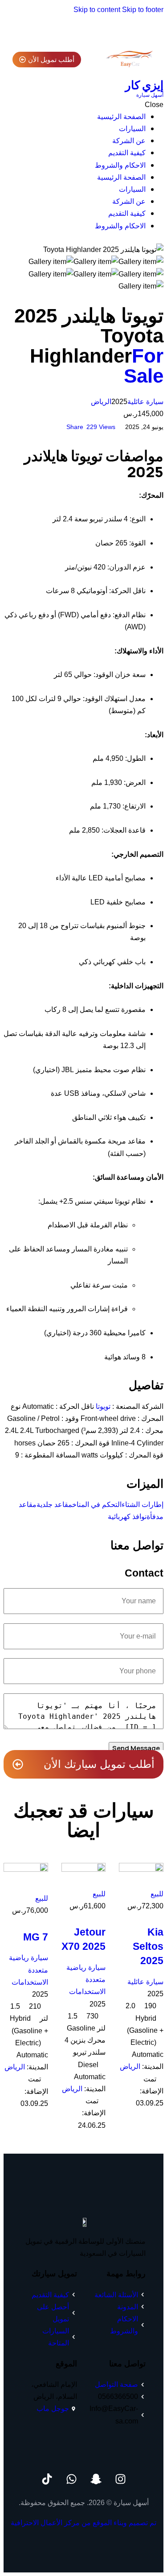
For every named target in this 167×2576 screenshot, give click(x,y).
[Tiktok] (47, 2479)
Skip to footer (143, 10)
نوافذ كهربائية (127, 1517)
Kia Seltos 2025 (148, 1946)
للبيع (157, 1894)
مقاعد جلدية (54, 1505)
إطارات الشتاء (143, 1505)
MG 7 (36, 1937)
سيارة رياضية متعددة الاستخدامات (86, 1979)
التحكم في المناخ (97, 1505)
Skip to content (97, 10)
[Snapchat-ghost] (96, 2479)
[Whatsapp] (71, 2479)
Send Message (136, 1748)
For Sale (144, 366)
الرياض (101, 402)
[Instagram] (120, 2479)
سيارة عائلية (145, 402)
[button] (71, 427)
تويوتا (103, 1406)
